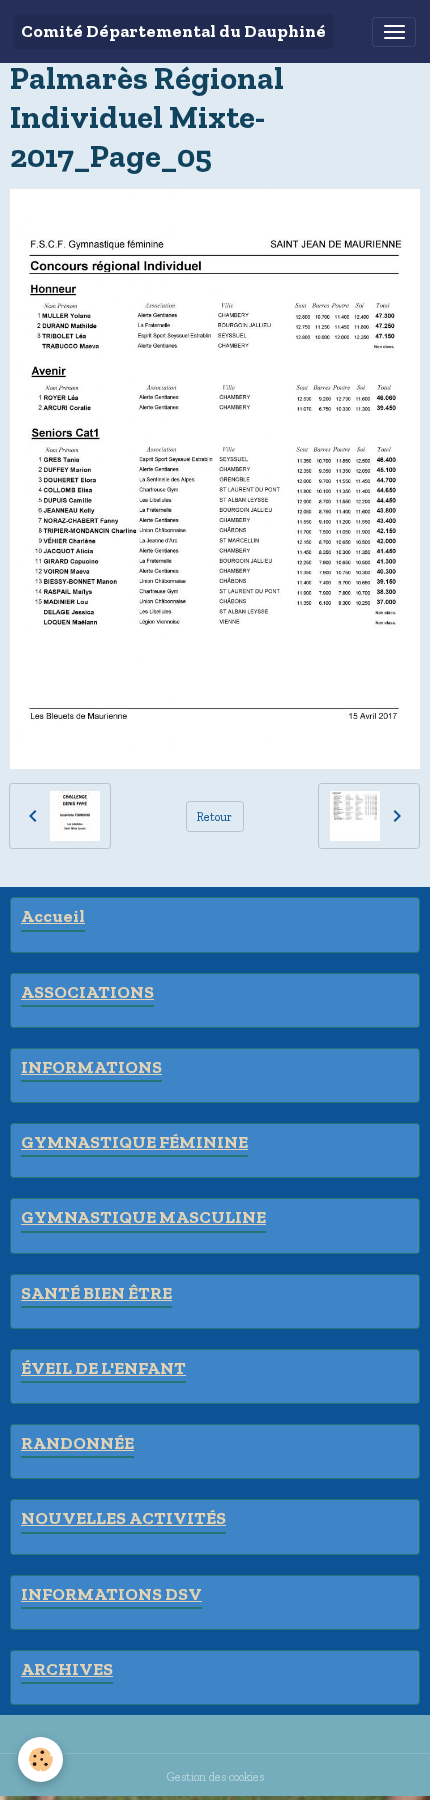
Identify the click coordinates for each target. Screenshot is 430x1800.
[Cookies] (40, 1759)
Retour (214, 816)
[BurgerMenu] (394, 32)
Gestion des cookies (215, 1776)
